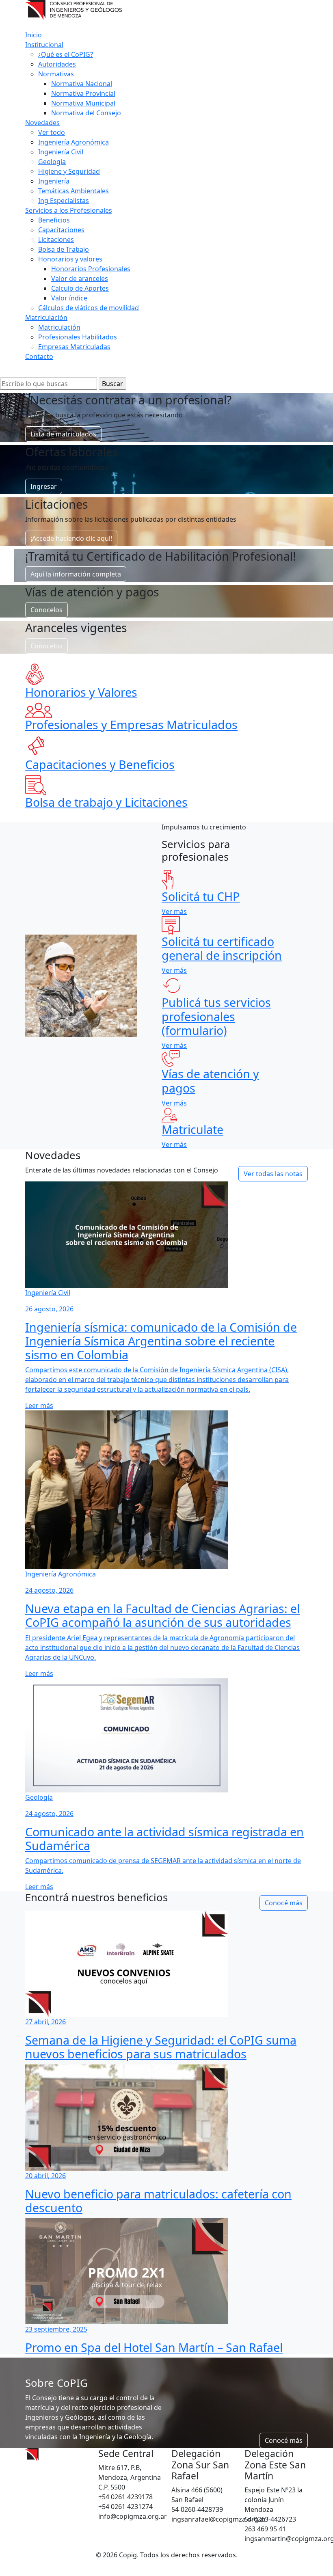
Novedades (42, 123)
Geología (52, 162)
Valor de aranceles (80, 279)
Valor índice (69, 298)
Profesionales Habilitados (78, 337)
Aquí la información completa (76, 574)
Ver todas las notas (273, 1174)
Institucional (44, 45)
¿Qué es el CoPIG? (66, 54)
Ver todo (52, 132)
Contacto (39, 356)
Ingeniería (54, 181)
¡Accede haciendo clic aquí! (71, 538)
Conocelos (46, 610)
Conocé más (284, 1903)
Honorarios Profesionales (91, 269)
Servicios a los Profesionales (69, 210)
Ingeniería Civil (61, 152)
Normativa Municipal (83, 103)
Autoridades (57, 64)
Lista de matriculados (63, 434)
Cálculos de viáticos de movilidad (89, 308)
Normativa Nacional (82, 84)
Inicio (34, 35)
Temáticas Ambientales (74, 191)
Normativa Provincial (83, 93)
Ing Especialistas (64, 201)
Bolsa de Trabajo (64, 249)
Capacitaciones (61, 230)
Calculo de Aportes (80, 288)
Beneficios (54, 220)
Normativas (56, 74)
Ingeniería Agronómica (74, 142)
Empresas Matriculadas (74, 347)
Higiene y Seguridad (69, 171)
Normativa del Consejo (86, 113)
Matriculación (46, 317)
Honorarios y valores (70, 259)
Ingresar (44, 486)
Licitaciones (56, 240)
